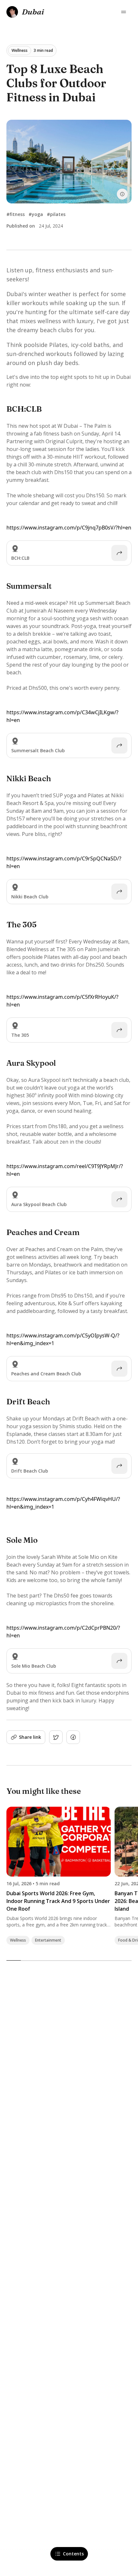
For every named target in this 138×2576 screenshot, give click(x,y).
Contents (73, 2554)
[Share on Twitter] (56, 1737)
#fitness (16, 214)
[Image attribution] (122, 194)
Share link (30, 1737)
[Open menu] (124, 12)
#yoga (36, 214)
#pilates (56, 214)
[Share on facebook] (73, 1737)
